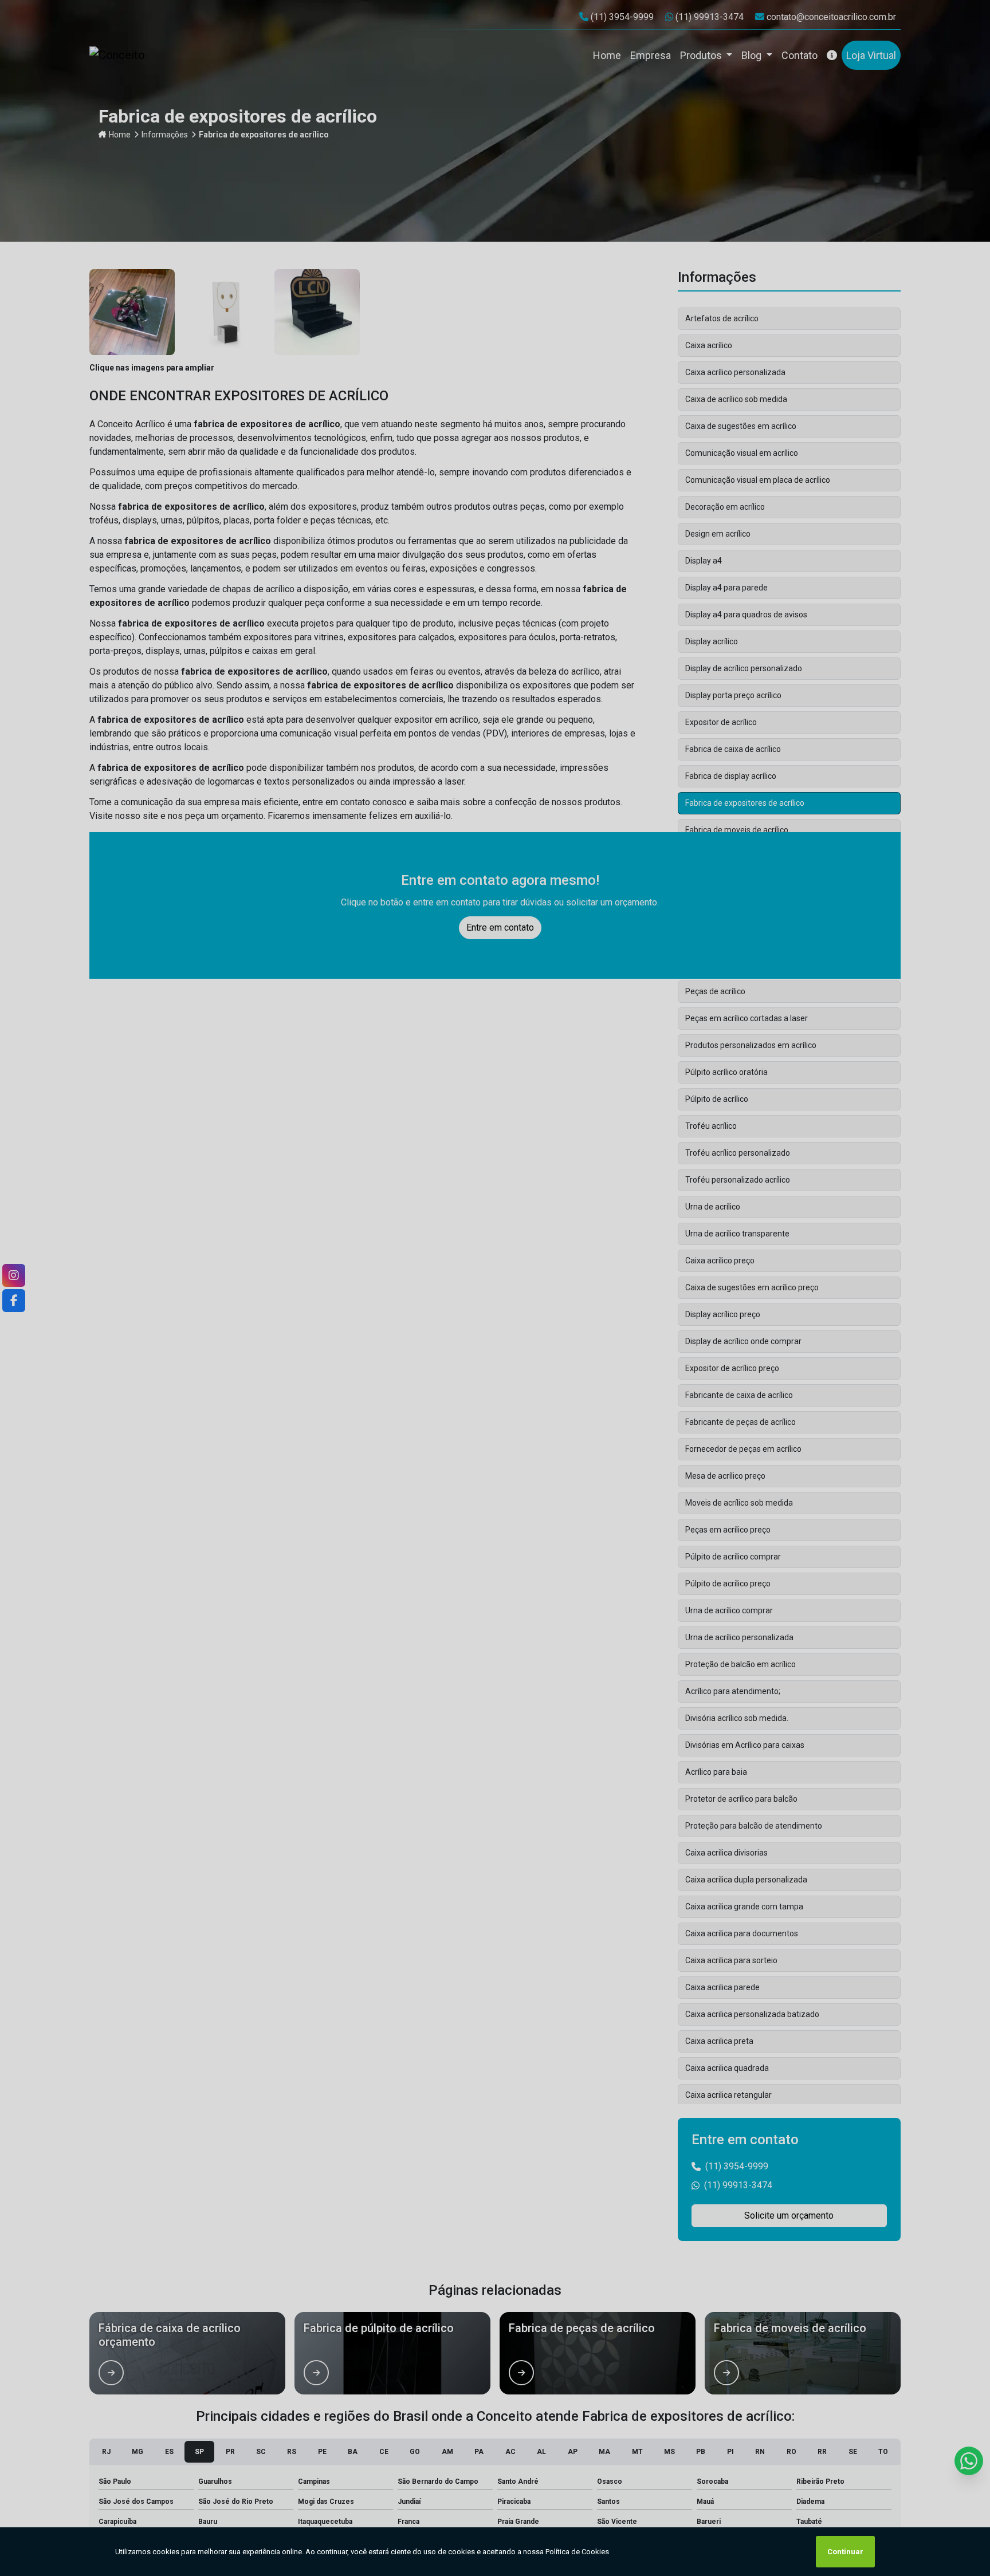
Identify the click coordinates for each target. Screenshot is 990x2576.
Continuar (845, 2552)
